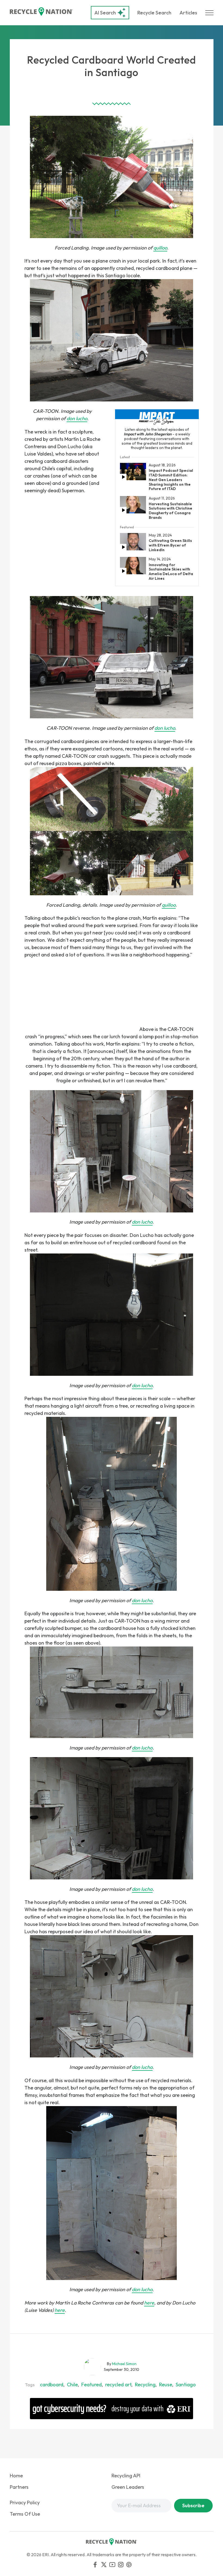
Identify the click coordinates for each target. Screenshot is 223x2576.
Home (16, 2476)
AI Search (105, 13)
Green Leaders (128, 2487)
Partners (19, 2487)
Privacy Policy (25, 2502)
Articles (188, 13)
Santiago (186, 2385)
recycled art (118, 2385)
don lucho (77, 418)
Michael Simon (124, 2364)
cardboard (52, 2385)
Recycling (145, 2385)
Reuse (166, 2385)
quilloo (160, 248)
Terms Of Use (25, 2514)
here (149, 2303)
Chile (72, 2385)
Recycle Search (154, 13)
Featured (92, 2385)
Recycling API (126, 2476)
